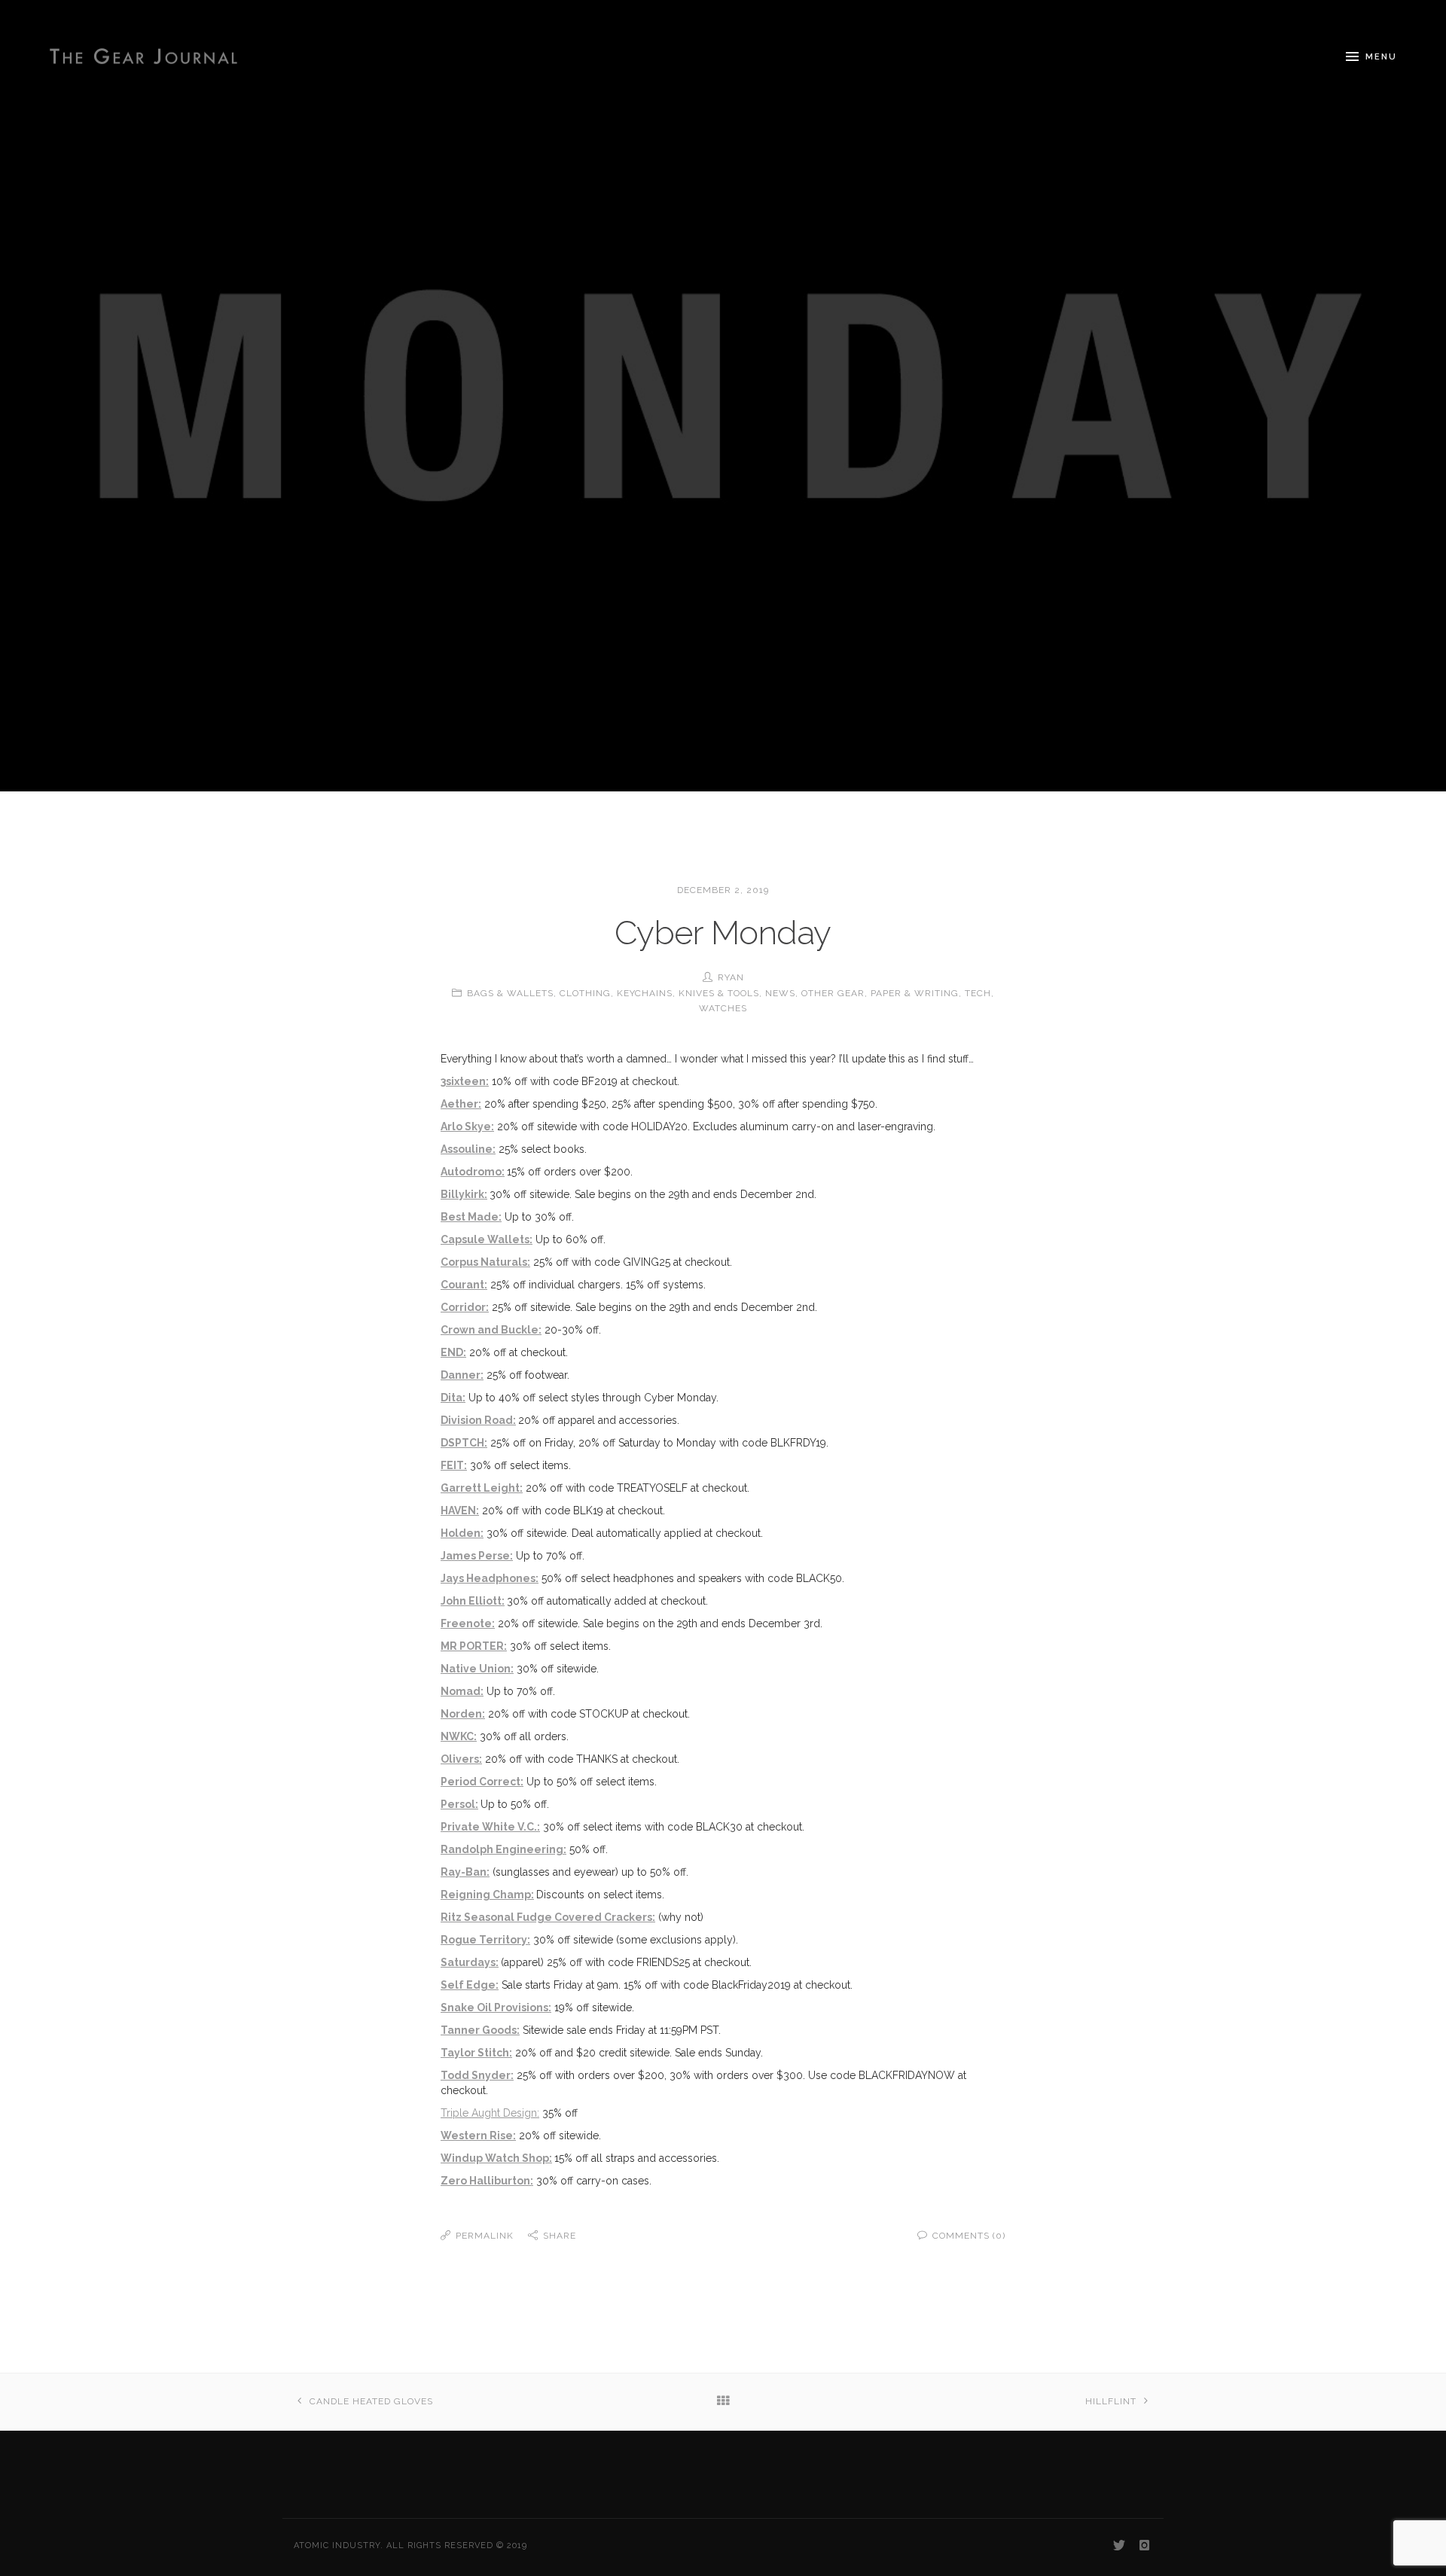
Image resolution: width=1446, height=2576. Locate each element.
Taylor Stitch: (476, 2053)
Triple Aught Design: (490, 2113)
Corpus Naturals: (485, 1262)
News (780, 993)
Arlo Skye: (467, 1126)
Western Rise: (478, 2135)
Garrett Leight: (482, 1488)
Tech (978, 993)
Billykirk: (464, 1194)
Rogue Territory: (485, 1940)
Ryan (731, 977)
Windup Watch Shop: (496, 2158)
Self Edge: (470, 1985)
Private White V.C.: (490, 1827)
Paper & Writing (915, 993)
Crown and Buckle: (491, 1330)
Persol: (459, 1804)
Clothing (585, 993)
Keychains (645, 993)
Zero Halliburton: (487, 2181)
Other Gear (833, 993)
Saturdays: (470, 1962)
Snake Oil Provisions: (496, 2007)
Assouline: (468, 1149)
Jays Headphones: (490, 1578)
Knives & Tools (719, 993)
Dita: (453, 1398)
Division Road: (478, 1420)
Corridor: (465, 1307)
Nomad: (462, 1691)
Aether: (461, 1104)
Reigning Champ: (487, 1895)
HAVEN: (460, 1511)
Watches (723, 1008)
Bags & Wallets (510, 993)
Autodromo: (473, 1172)
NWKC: (459, 1736)
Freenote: (468, 1623)
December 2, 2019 (723, 890)
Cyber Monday (723, 933)
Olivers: (461, 1759)
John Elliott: (473, 1601)
